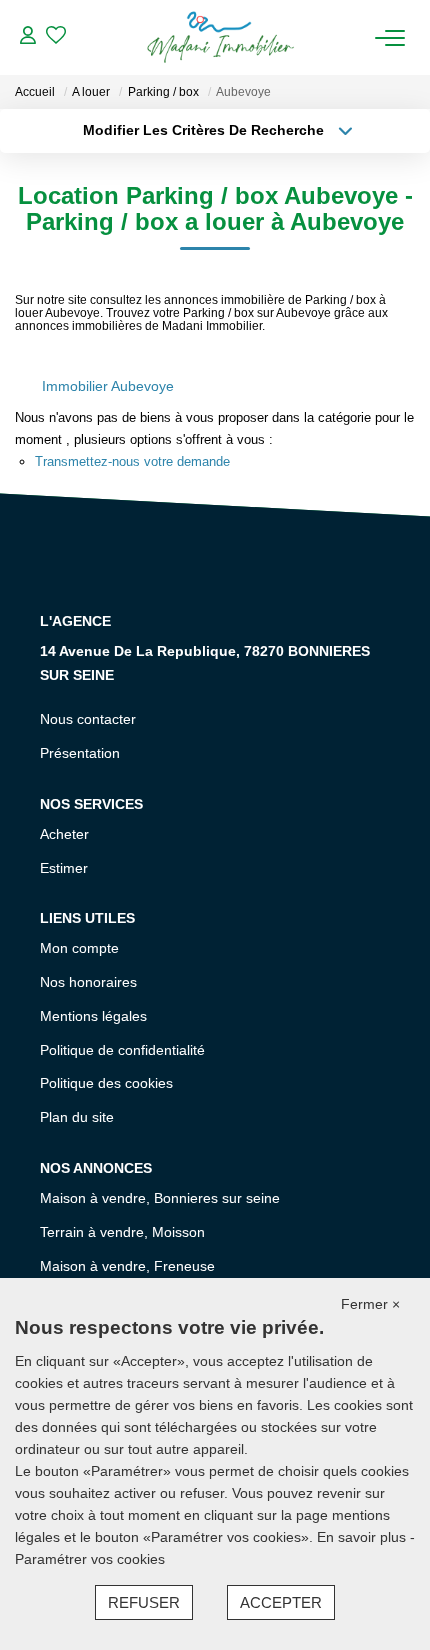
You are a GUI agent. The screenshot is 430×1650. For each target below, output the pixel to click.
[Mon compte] (28, 37)
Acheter (64, 834)
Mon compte (79, 948)
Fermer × (370, 1304)
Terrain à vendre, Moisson (122, 1232)
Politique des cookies (106, 1083)
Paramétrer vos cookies (90, 1559)
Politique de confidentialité (122, 1050)
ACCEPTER (281, 1602)
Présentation (80, 753)
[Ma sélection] (56, 37)
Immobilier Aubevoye (108, 386)
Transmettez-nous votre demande (132, 461)
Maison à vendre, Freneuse (127, 1266)
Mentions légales (93, 1016)
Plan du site (77, 1117)
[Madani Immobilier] (220, 37)
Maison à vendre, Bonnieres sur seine (160, 1198)
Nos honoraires (88, 982)
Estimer (64, 868)
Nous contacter (88, 719)
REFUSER (144, 1602)
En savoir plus (363, 1537)
